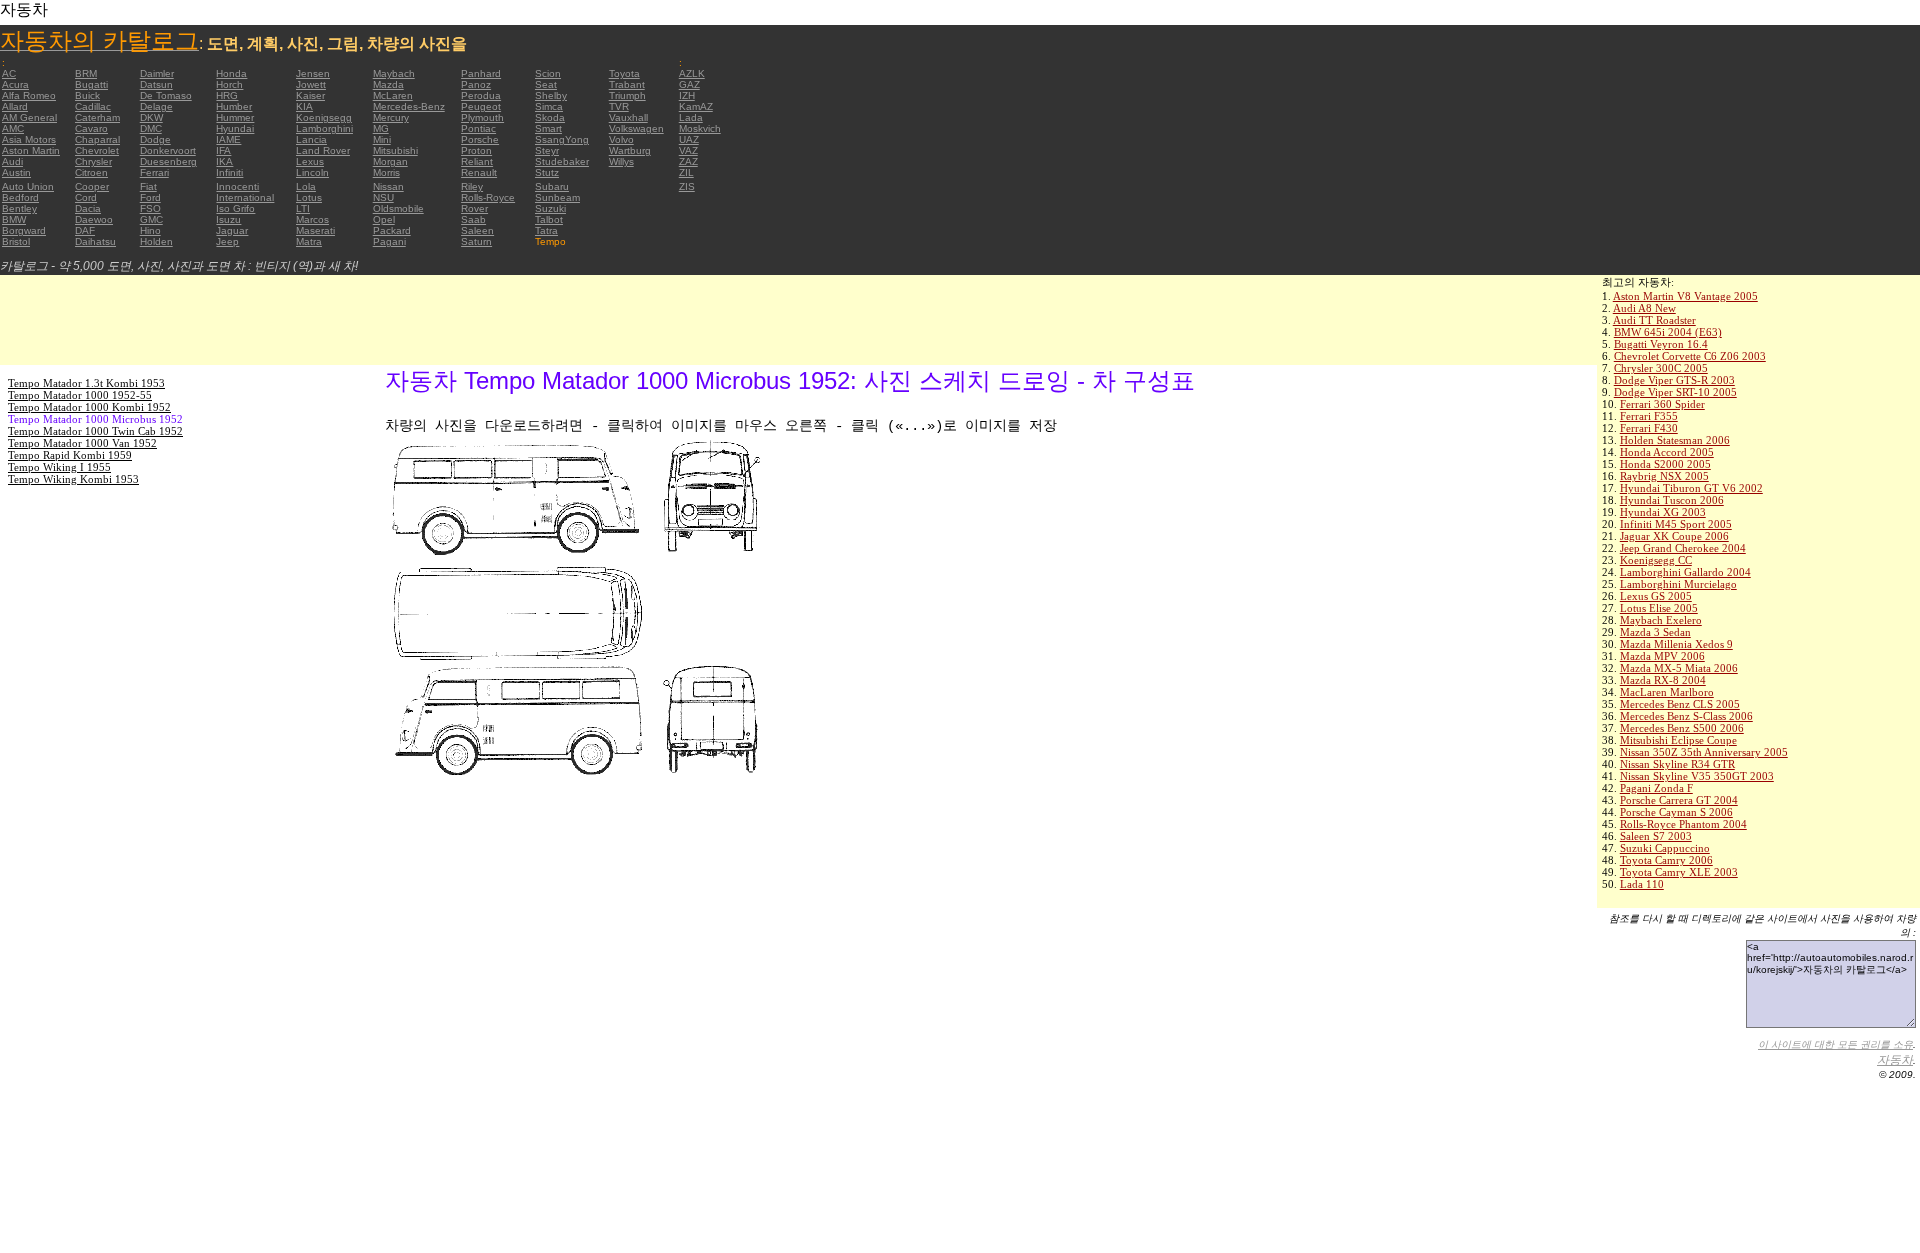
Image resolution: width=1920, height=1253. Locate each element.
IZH (687, 95)
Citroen (91, 172)
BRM (86, 73)
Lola (306, 186)
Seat (546, 84)
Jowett (311, 84)
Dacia (88, 208)
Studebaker (562, 161)
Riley (472, 186)
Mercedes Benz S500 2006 (1682, 728)
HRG (227, 95)
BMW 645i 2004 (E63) (1668, 332)
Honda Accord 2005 (1667, 452)
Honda (231, 73)
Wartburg (630, 150)
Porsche (480, 139)
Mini (382, 139)
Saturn (476, 241)
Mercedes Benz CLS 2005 (1680, 704)
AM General (29, 117)
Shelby (551, 95)
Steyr (547, 150)
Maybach (394, 73)
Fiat (148, 186)
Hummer (235, 117)
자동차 (1895, 1060)
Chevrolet (97, 150)
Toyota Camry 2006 (1666, 860)
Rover (474, 208)
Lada (691, 117)
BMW (14, 219)
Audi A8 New (1644, 308)
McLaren (393, 95)
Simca (549, 106)
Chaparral (97, 139)
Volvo (621, 139)
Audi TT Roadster (1654, 320)
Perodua (481, 95)
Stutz (547, 172)
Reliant (477, 161)
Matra (309, 241)
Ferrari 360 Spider (1662, 404)
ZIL (686, 172)
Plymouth (482, 117)
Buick (87, 95)
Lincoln (312, 172)
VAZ (688, 150)
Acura (15, 84)
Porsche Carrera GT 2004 (1679, 800)
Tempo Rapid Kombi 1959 (70, 455)
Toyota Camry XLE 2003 (1679, 872)
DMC (151, 128)
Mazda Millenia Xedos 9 (1676, 644)
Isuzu (228, 219)
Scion (548, 73)
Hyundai (235, 128)
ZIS (687, 186)
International (245, 197)
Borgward (24, 230)
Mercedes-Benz (409, 106)
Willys (621, 161)
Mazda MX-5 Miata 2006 (1679, 668)
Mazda (388, 84)
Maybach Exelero (1661, 620)
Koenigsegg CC (1656, 560)
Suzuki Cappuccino (1665, 848)
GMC (151, 219)
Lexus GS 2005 (1656, 596)
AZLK (692, 73)
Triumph (627, 95)
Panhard (481, 73)
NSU (383, 197)
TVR (619, 106)
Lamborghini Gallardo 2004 (1685, 572)
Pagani (389, 241)
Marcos (312, 219)
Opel (384, 219)
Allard (15, 106)
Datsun (156, 84)
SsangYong (562, 139)
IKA (224, 161)
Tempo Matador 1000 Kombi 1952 (89, 407)
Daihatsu (95, 241)
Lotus (309, 197)
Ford (150, 197)
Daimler (157, 73)
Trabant (627, 84)
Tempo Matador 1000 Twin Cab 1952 (95, 431)
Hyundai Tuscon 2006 (1672, 500)
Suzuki (550, 208)
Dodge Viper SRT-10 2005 (1675, 392)
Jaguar (232, 230)
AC (9, 73)
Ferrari (154, 172)
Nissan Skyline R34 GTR (1677, 764)
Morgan (390, 161)
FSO (150, 208)
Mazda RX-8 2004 (1663, 680)
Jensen (313, 73)
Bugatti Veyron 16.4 (1661, 344)
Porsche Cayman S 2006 (1676, 812)
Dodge (155, 139)
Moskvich (700, 128)
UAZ (689, 139)
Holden (156, 241)
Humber (234, 106)
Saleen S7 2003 (1656, 836)
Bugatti (91, 84)
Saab (473, 219)
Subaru (552, 186)
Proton (476, 150)
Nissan (388, 186)
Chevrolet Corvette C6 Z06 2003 (1690, 356)
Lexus (310, 161)
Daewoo (94, 219)
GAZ (689, 84)
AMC (13, 128)
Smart (548, 128)
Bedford (20, 197)
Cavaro (91, 128)
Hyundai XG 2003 (1663, 512)
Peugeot (481, 106)
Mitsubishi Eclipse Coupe (1678, 740)
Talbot (549, 219)
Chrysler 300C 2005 (1661, 368)
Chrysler (93, 161)
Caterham (97, 117)
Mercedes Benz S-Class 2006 (1686, 716)
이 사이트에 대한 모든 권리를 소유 (1835, 1044)
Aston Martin (31, 150)
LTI (303, 208)
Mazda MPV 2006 (1662, 656)
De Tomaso (166, 95)
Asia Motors (29, 139)
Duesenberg (168, 161)
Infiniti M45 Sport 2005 (1676, 524)
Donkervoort (168, 150)
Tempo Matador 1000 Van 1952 (82, 443)
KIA (304, 106)
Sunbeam (557, 197)
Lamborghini (324, 128)
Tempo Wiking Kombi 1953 (73, 479)
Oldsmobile (398, 208)
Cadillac (93, 106)
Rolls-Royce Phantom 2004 (1683, 824)
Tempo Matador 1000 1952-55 (80, 395)
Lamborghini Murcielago (1678, 584)
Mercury (391, 117)
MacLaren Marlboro (1667, 692)
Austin (16, 172)
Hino (150, 230)
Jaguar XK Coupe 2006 (1674, 536)
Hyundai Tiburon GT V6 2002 (1691, 488)
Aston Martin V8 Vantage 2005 (1685, 296)
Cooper (92, 186)
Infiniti (229, 172)
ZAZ (688, 161)
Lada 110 (1642, 884)
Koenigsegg (324, 117)
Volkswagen (636, 128)
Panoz (476, 84)
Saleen (477, 230)
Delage (156, 106)
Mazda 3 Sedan (1655, 632)
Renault (479, 172)
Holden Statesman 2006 (1675, 440)
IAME (228, 139)
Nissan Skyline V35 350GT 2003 (1697, 776)
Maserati (315, 230)
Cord (86, 197)
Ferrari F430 (1649, 428)
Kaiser (310, 95)
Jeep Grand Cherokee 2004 (1683, 548)
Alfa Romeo (29, 95)
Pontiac (478, 128)
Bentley (19, 208)
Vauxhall (628, 117)
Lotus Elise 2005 (1659, 608)
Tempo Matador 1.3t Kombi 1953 (86, 383)
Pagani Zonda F (1656, 788)
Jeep (227, 241)
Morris (386, 172)
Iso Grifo (235, 208)
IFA (223, 150)
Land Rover (323, 150)
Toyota (624, 73)
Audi (12, 161)
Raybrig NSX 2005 (1664, 476)
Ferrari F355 (1649, 416)
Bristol (16, 241)
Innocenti (237, 186)
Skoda (550, 117)
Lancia (311, 139)
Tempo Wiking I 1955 (59, 467)
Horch (229, 84)
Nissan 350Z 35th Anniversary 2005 (1704, 752)
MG (381, 128)
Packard (392, 230)
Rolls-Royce (488, 197)
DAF (85, 230)
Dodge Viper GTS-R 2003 (1674, 380)
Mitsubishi (395, 150)
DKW (151, 117)
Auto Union (28, 186)
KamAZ (696, 106)
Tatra (546, 230)
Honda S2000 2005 (1665, 464)
